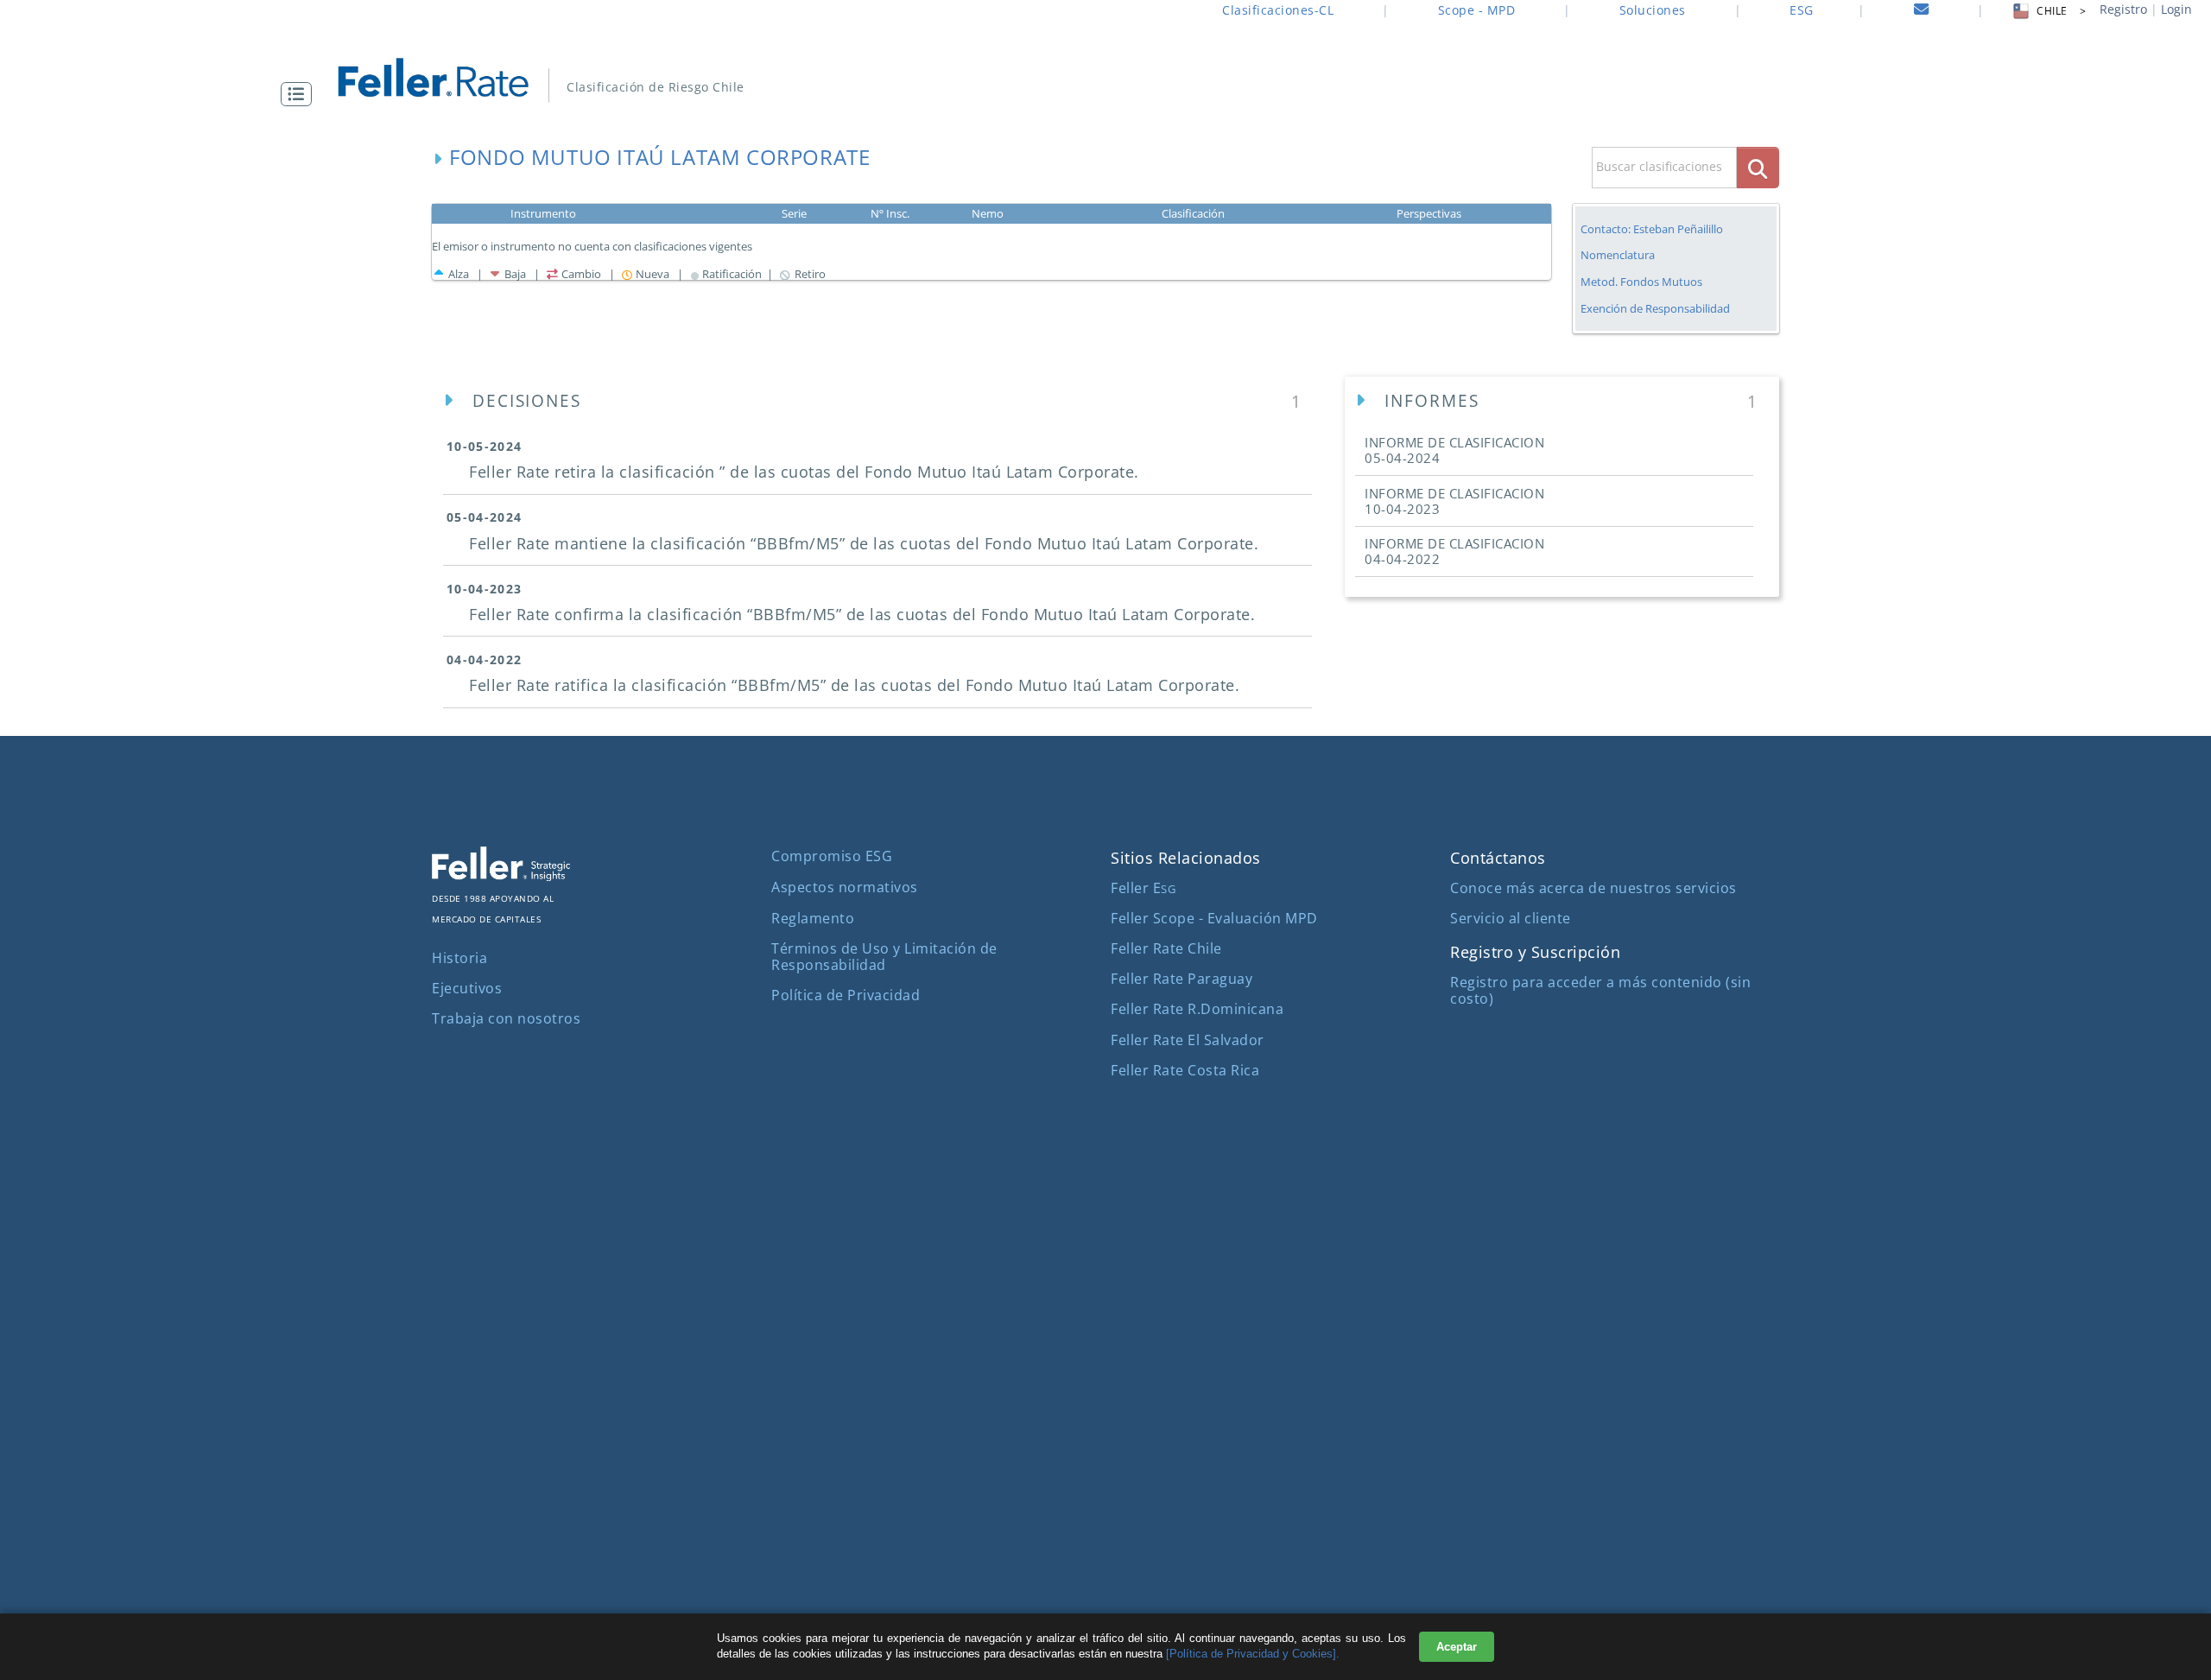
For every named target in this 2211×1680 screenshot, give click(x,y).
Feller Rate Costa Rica (1185, 1070)
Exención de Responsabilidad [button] (1655, 309)
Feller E (1143, 888)
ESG (1802, 10)
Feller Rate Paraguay (1182, 979)
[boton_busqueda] (1758, 167)
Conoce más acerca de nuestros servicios (1593, 888)
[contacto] (1922, 12)
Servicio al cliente (1511, 918)
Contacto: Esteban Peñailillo (1652, 229)
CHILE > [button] (2061, 11)
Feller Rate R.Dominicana (1197, 1009)
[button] (301, 94)
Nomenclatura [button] (1618, 255)
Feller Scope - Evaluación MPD (1214, 918)
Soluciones (1653, 10)
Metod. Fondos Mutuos (1641, 282)
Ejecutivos (467, 988)
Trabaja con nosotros (506, 1018)
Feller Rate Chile (1166, 948)
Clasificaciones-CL (1278, 10)
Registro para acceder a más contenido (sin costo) (1600, 990)
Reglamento (813, 918)
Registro (2123, 9)
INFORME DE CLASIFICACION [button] (1454, 450)
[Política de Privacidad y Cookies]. (1253, 1654)
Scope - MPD (1477, 10)
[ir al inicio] (445, 76)
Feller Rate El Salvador (1188, 1040)
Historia (459, 958)
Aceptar (1457, 1647)
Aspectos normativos (845, 887)
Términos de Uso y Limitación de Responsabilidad (884, 957)
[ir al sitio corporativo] (501, 876)
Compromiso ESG (832, 856)
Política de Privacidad (846, 995)
